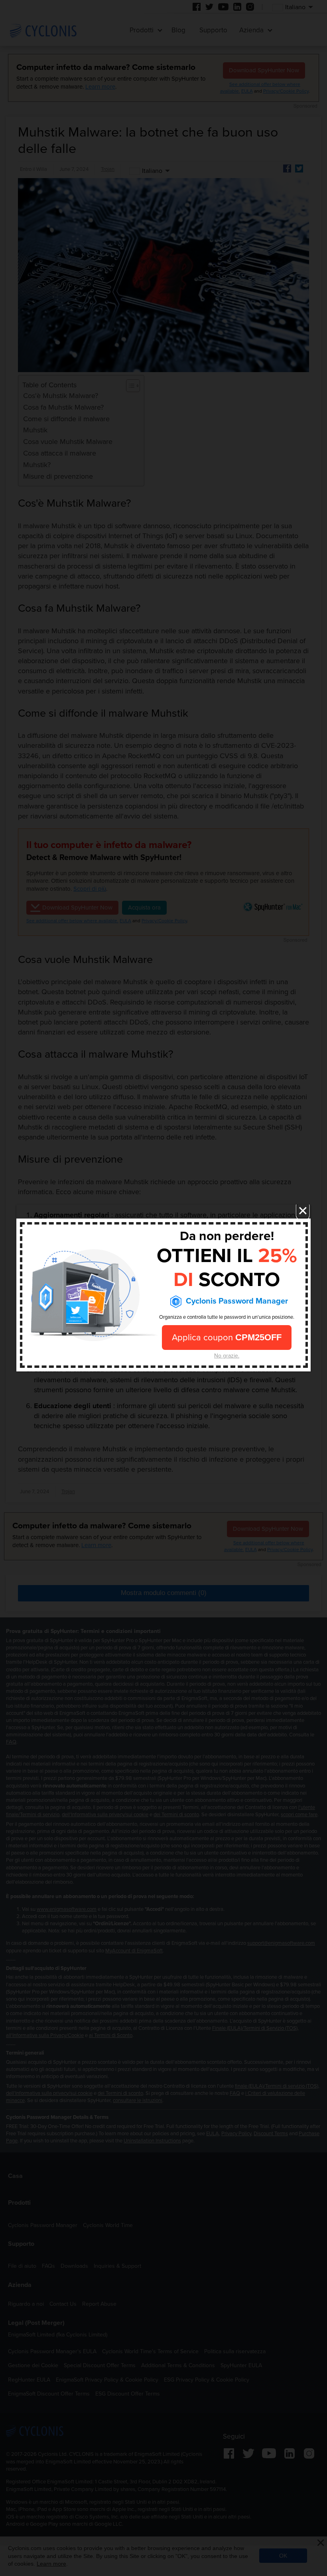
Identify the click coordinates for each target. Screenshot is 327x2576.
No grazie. (227, 1355)
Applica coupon (227, 1337)
